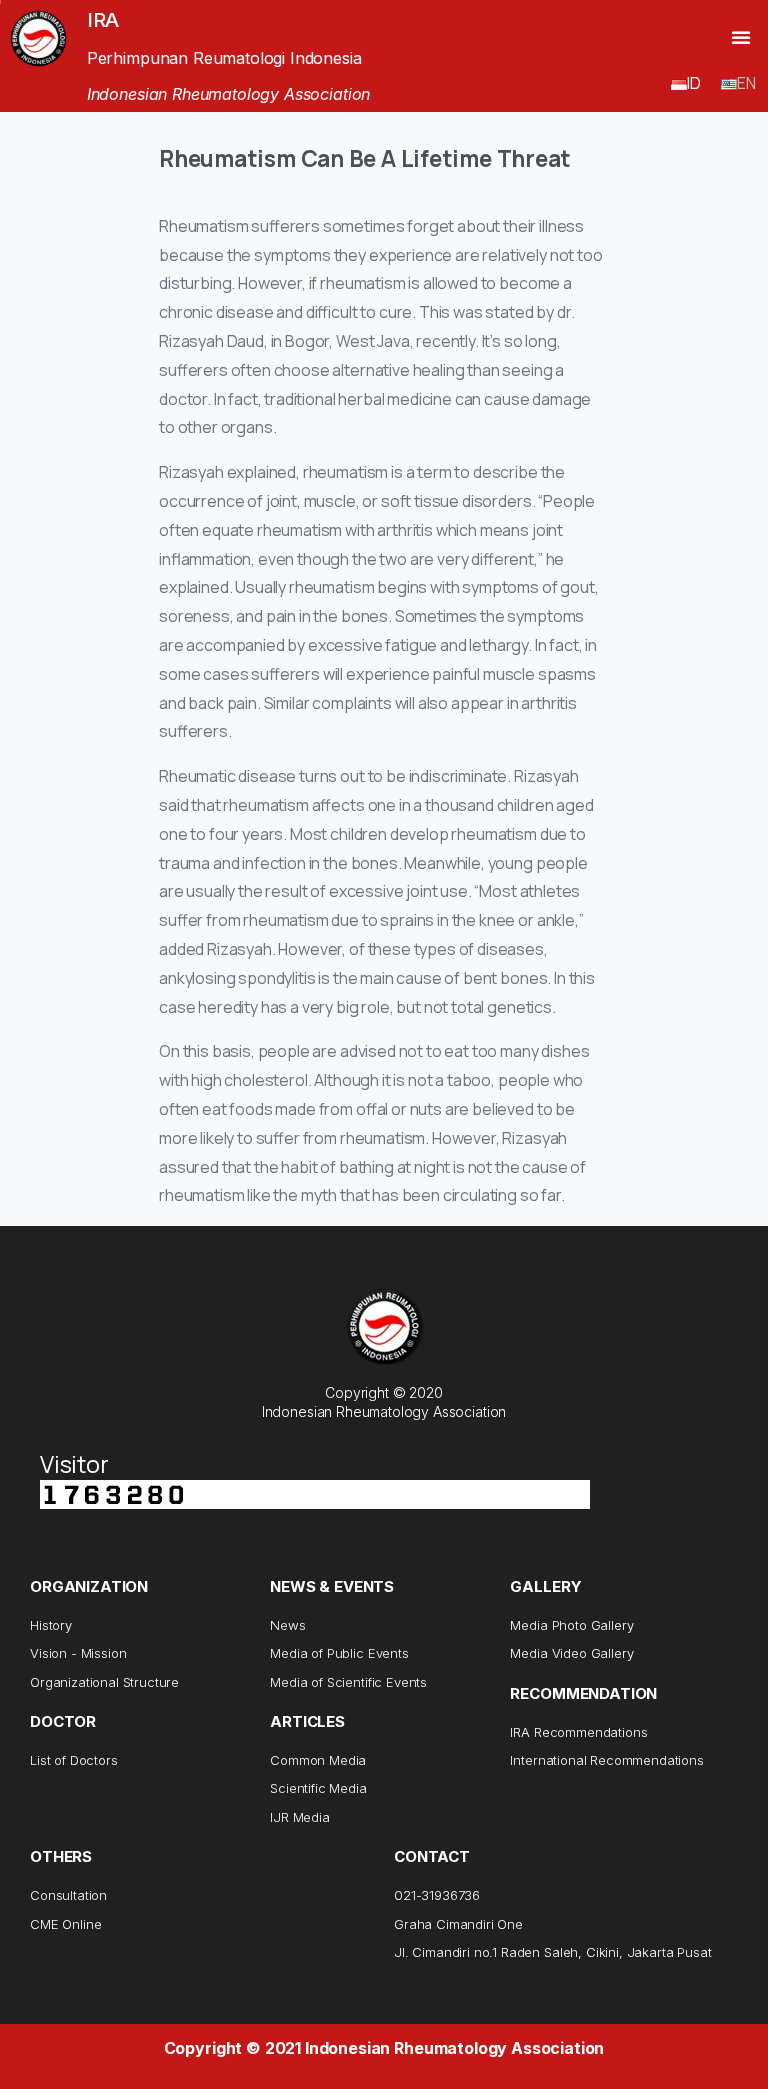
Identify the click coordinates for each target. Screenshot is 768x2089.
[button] (741, 37)
